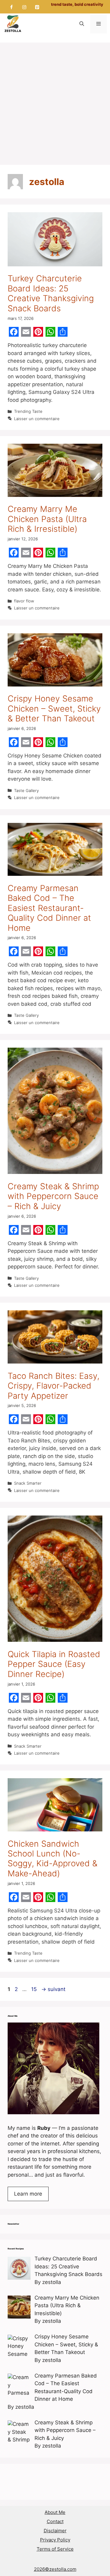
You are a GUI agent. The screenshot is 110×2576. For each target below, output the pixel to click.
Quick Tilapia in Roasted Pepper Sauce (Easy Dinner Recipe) (54, 1664)
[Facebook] (12, 7)
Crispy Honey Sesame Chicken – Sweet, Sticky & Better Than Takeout (54, 709)
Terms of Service (55, 2549)
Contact (55, 2521)
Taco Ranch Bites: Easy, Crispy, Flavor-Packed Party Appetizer (53, 1386)
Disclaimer (55, 2531)
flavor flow (24, 601)
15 (35, 1989)
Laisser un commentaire (37, 419)
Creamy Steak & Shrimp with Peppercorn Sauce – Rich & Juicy (53, 1196)
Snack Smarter (28, 1483)
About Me (55, 2512)
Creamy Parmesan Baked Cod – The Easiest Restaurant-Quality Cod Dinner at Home (49, 908)
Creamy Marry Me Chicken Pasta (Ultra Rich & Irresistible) (47, 519)
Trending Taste (28, 411)
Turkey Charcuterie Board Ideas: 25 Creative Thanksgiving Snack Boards (51, 293)
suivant (53, 1989)
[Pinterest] (37, 7)
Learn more (28, 2194)
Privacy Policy (55, 2540)
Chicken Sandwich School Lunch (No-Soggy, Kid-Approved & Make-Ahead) (53, 1859)
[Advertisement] (55, 101)
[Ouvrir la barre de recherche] (82, 24)
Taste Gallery (26, 790)
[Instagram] (24, 7)
